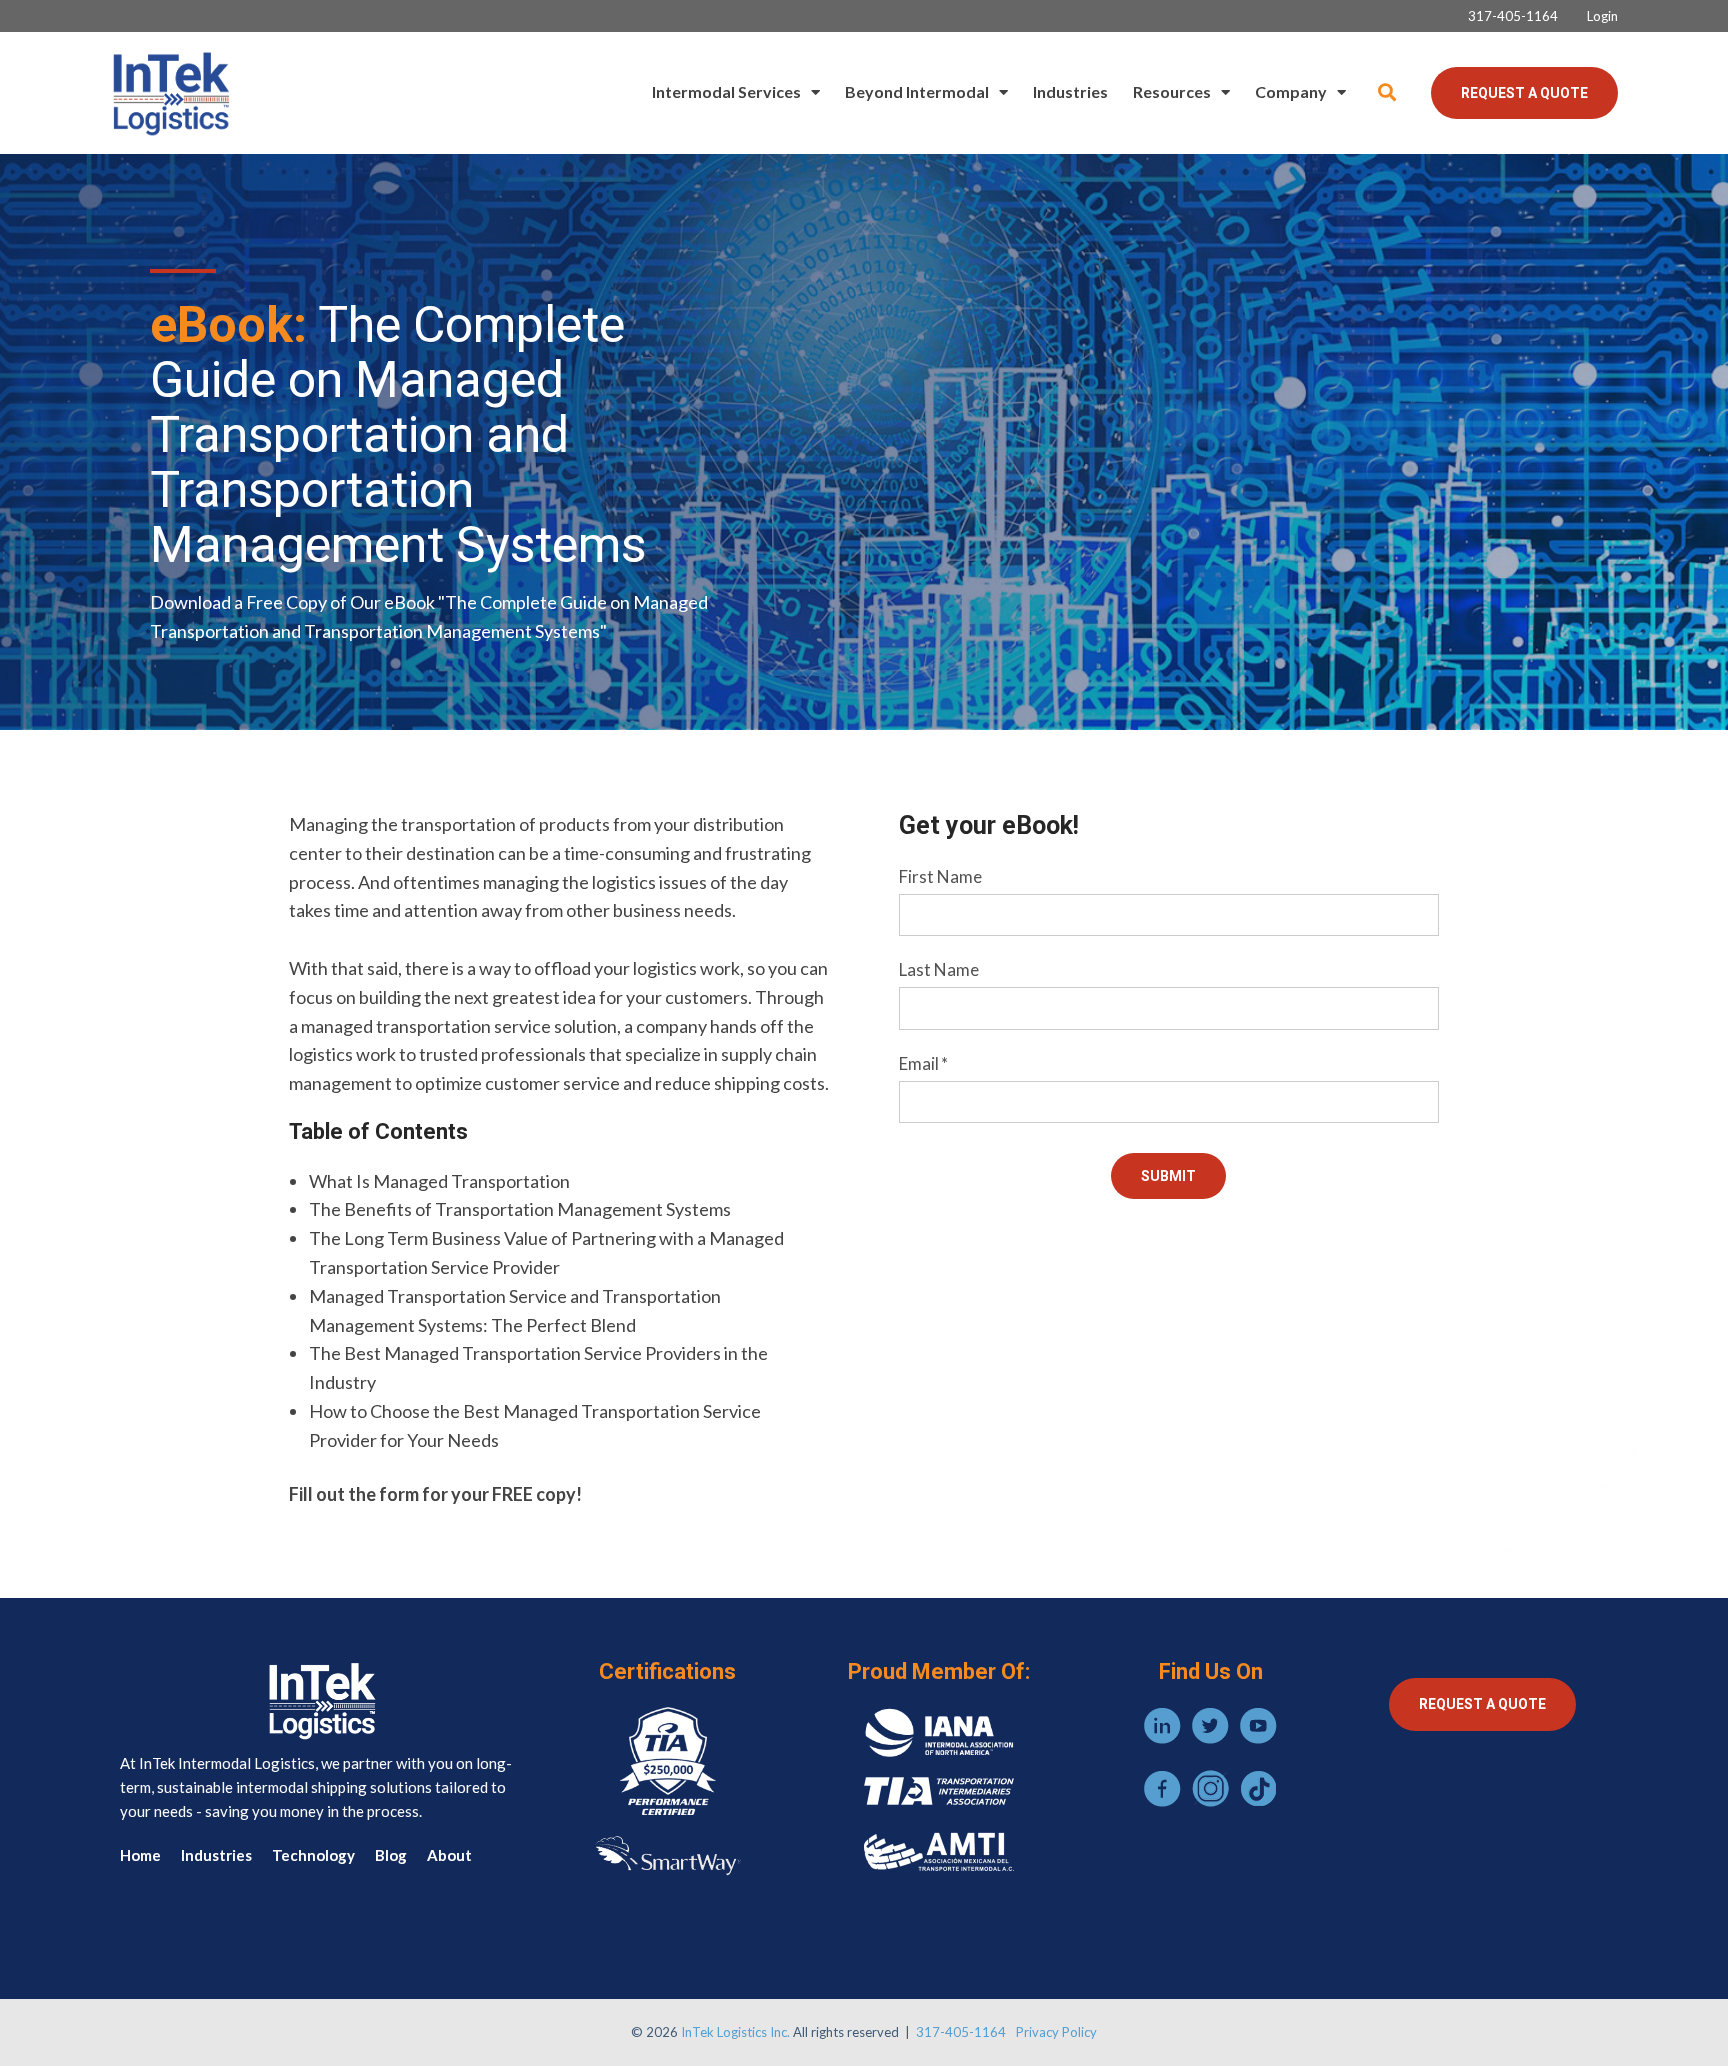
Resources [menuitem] (1172, 91)
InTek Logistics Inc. (735, 2032)
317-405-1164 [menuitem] (1513, 16)
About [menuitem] (449, 1855)
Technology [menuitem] (313, 1855)
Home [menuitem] (140, 1855)
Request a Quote (1524, 93)
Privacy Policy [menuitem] (1056, 2032)
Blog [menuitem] (391, 1855)
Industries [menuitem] (1070, 91)
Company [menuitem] (1291, 91)
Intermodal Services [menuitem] (726, 91)
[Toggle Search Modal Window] (1387, 92)
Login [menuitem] (1602, 16)
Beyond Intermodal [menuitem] (917, 91)
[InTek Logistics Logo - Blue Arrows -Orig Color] (170, 93)
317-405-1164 (961, 2032)
